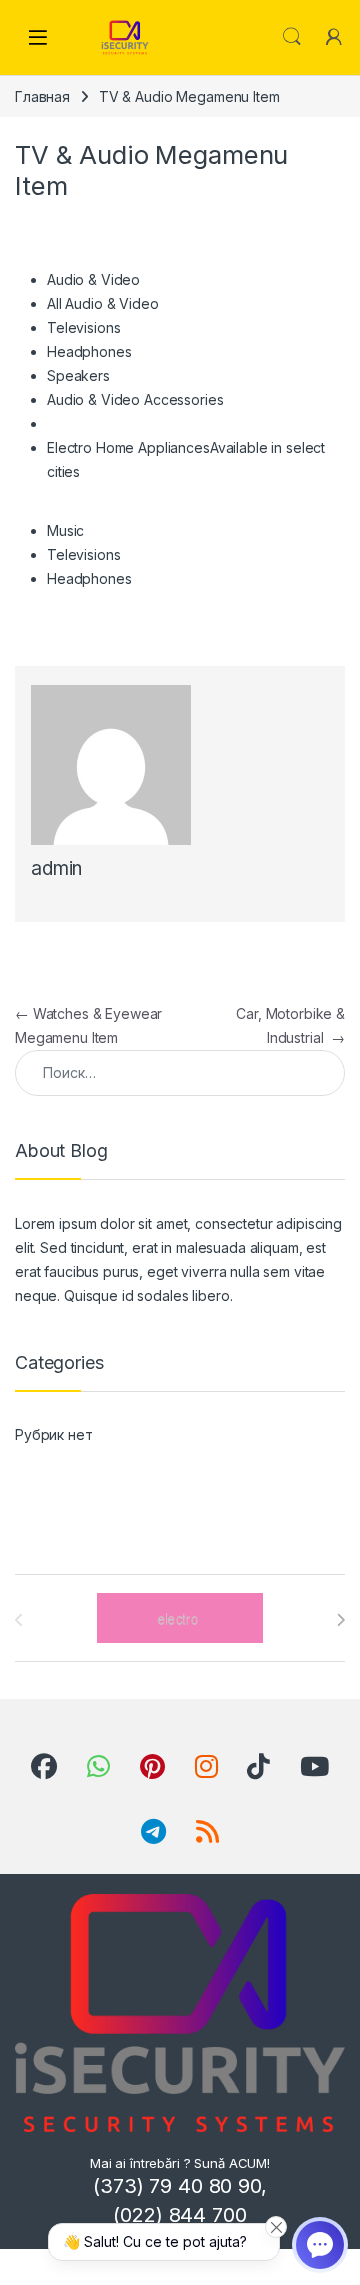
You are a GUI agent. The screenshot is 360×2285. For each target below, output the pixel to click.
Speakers (78, 375)
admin (56, 868)
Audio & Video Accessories (135, 399)
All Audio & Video (103, 303)
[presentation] (340, 1620)
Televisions (83, 327)
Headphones (89, 351)
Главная (42, 96)
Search (292, 37)
